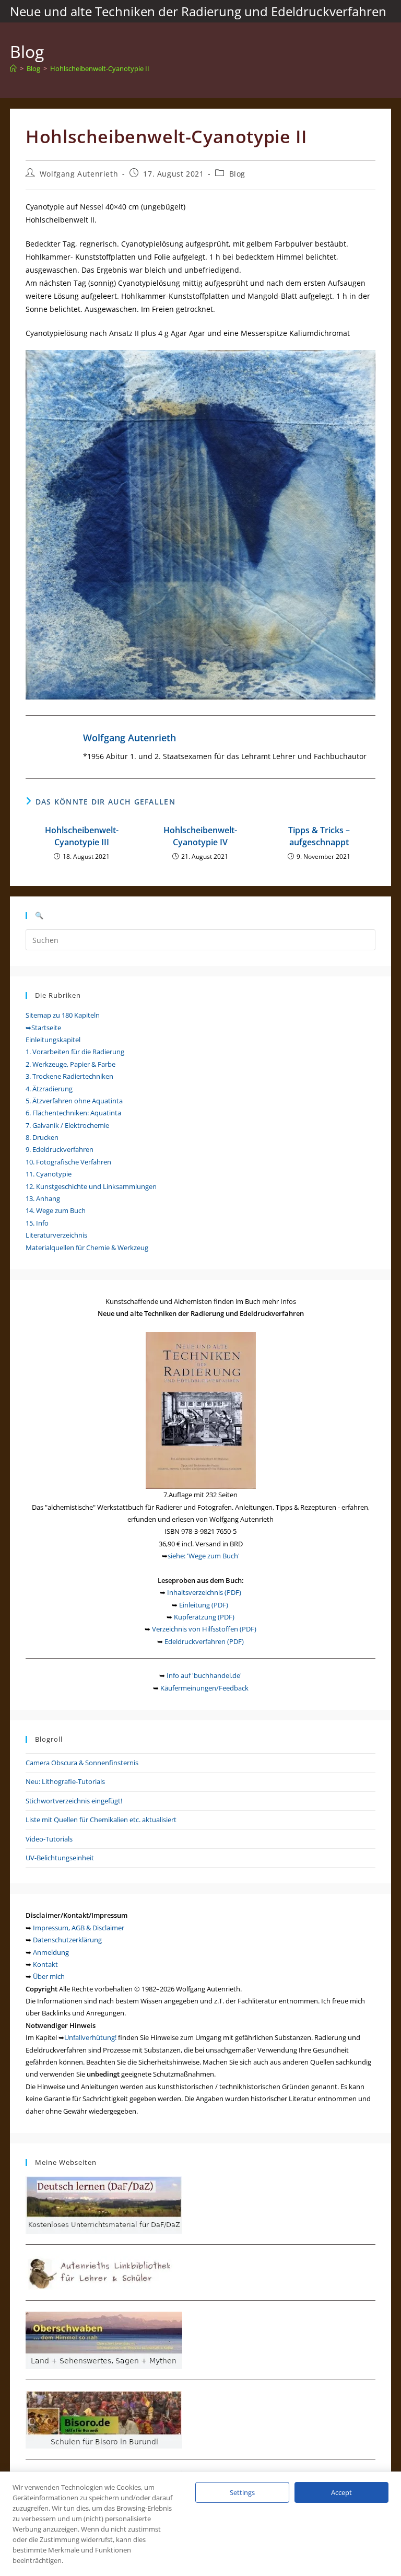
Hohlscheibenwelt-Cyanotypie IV (200, 836)
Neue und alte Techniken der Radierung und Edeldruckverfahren (198, 11)
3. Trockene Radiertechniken (69, 1076)
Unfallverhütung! (90, 2037)
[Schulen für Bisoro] (104, 2419)
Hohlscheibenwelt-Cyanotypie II (100, 68)
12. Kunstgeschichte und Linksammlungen (91, 1186)
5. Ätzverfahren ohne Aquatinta (74, 1101)
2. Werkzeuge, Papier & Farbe (70, 1064)
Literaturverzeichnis (56, 1235)
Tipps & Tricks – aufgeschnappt (319, 836)
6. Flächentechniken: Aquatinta (73, 1113)
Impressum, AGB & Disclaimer (79, 1928)
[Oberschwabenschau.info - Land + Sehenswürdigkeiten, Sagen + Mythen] (104, 2339)
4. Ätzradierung (49, 1089)
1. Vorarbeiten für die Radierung (75, 1052)
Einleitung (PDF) (204, 1605)
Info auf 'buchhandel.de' (204, 1675)
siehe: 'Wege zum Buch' (204, 1556)
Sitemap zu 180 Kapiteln (63, 1015)
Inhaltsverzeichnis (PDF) (204, 1592)
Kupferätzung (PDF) (204, 1617)
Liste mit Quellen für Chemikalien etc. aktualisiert (101, 1820)
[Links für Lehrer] (104, 2272)
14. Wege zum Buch (56, 1210)
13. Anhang (43, 1198)
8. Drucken (42, 1137)
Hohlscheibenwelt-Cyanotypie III (82, 836)
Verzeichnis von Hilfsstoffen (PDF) (204, 1629)
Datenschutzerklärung (67, 1940)
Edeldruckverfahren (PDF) (204, 1641)
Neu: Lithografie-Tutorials (65, 1781)
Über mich (49, 1976)
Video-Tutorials (49, 1839)
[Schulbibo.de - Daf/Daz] (104, 2204)
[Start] (13, 68)
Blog (237, 174)
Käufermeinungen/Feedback (204, 1688)
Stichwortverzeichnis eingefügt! (74, 1801)
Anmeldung (51, 1952)
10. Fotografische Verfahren (68, 1162)
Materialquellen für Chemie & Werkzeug (87, 1248)
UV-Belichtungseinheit (60, 1858)
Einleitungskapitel (53, 1040)
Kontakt (45, 1964)
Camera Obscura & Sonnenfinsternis (82, 1763)
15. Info (37, 1223)
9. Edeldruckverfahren (60, 1149)
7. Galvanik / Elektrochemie (67, 1125)
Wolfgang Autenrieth (79, 174)
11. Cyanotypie (49, 1174)
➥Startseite (43, 1028)
